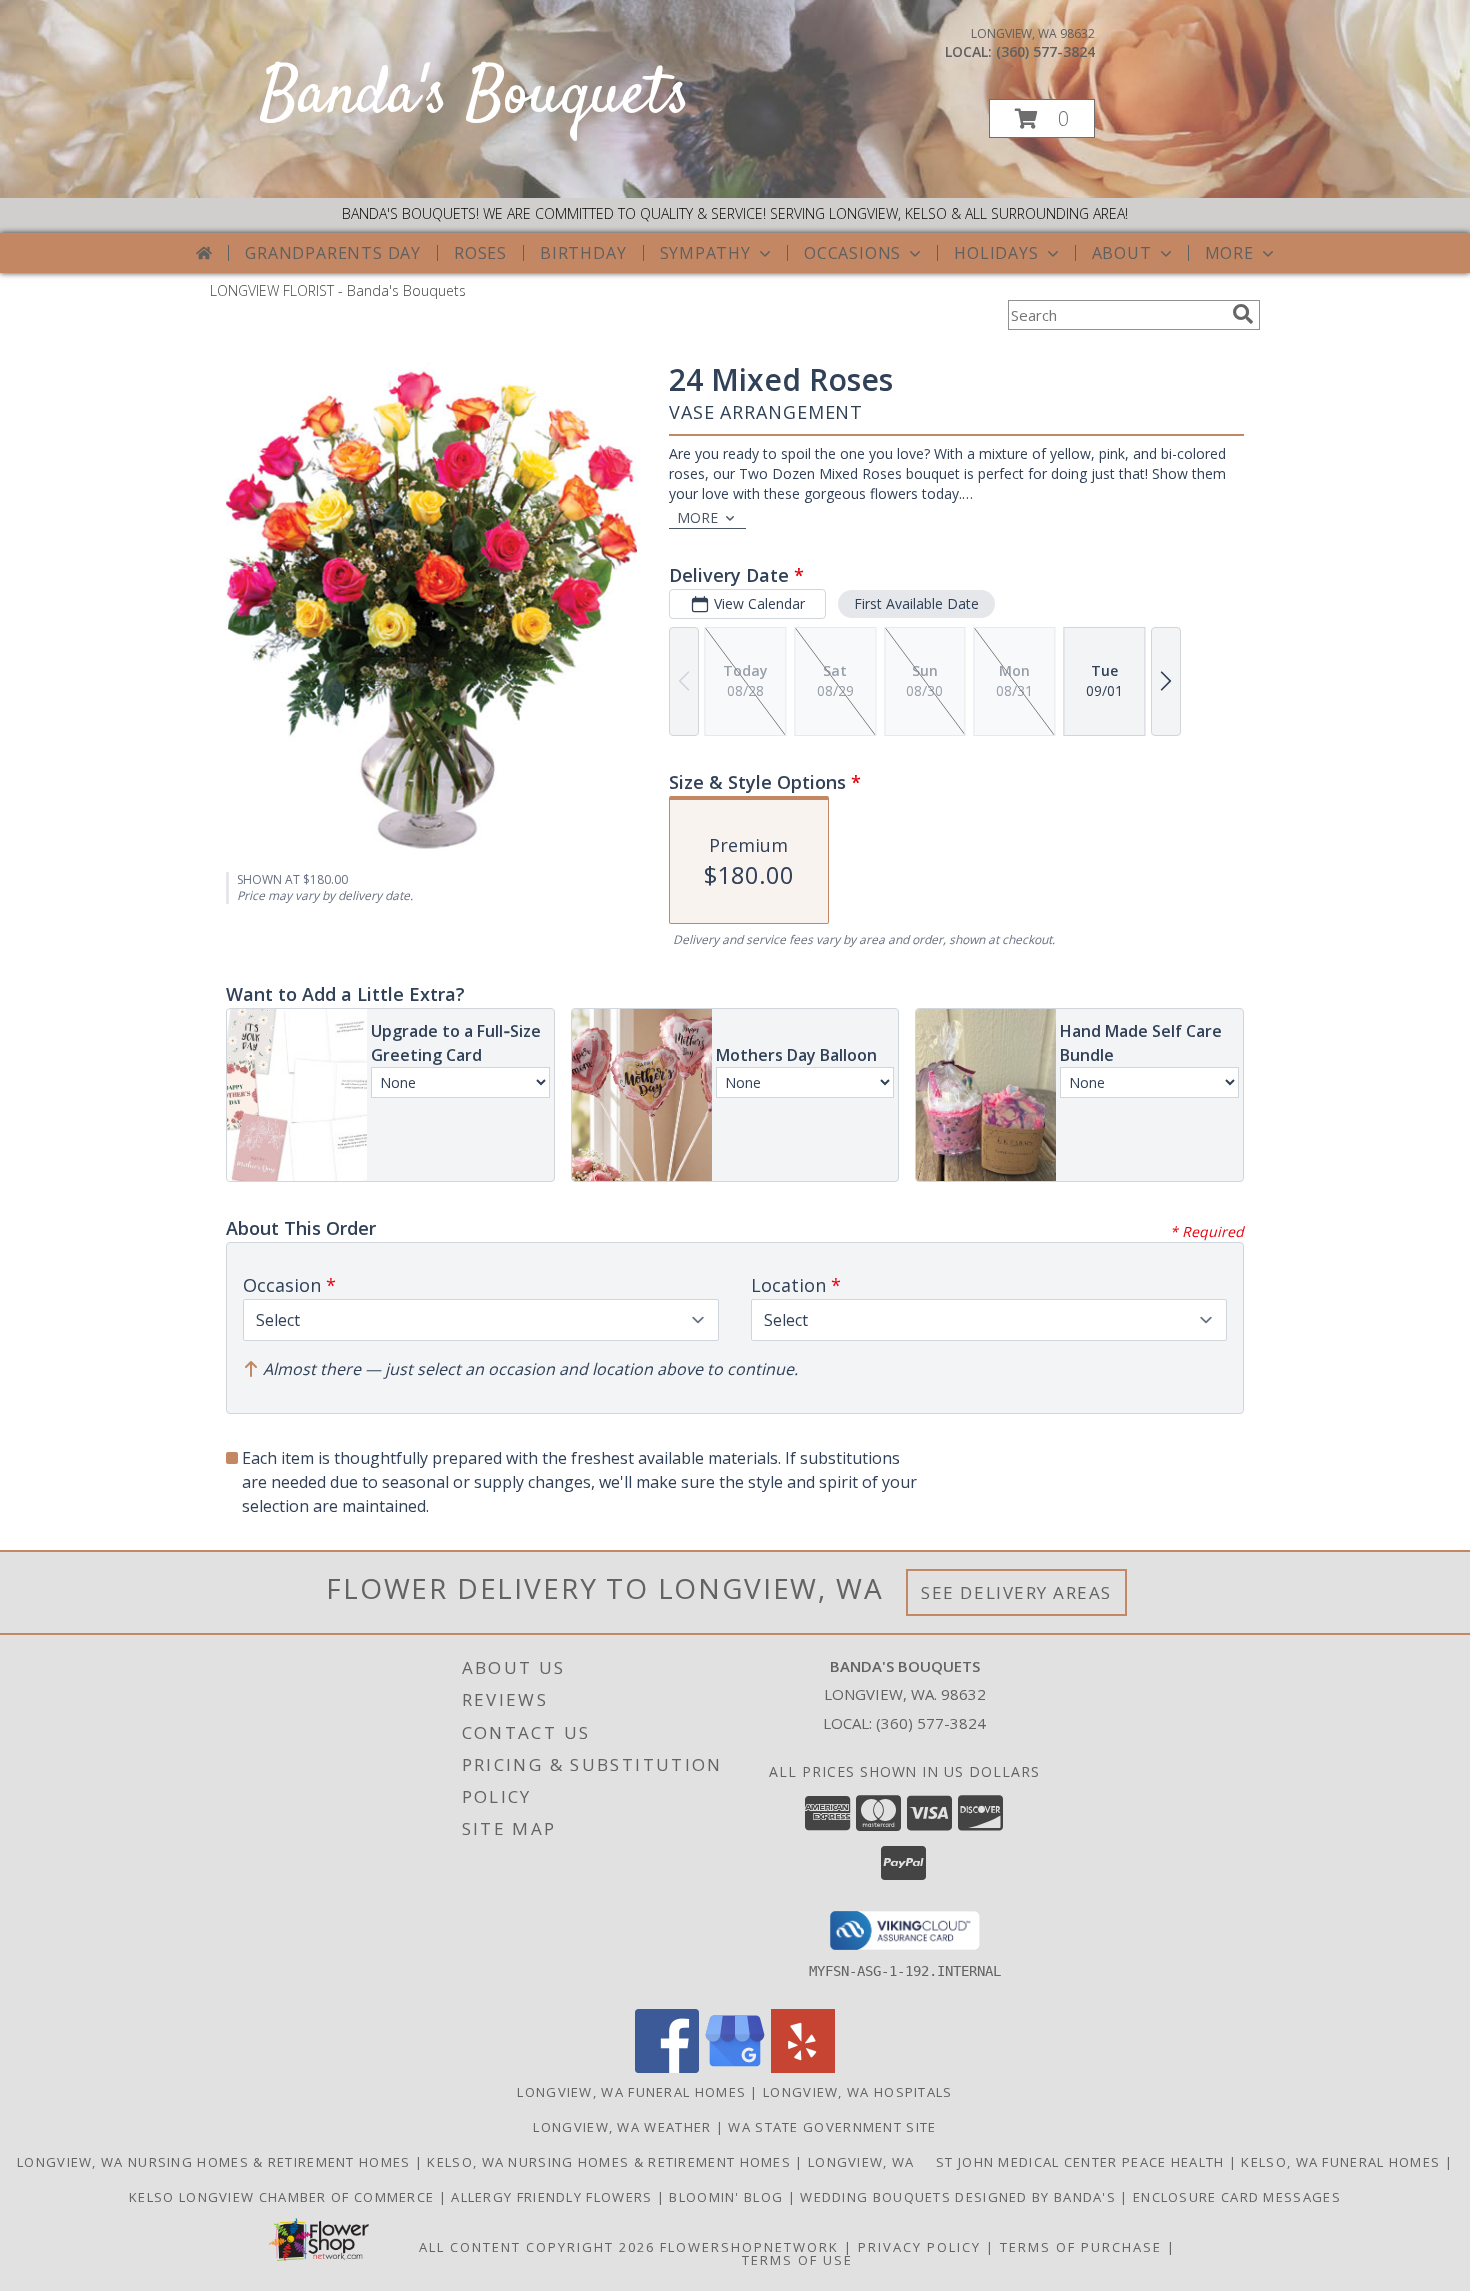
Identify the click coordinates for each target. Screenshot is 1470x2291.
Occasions (852, 253)
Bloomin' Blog (728, 2197)
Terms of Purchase (1081, 2247)
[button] (1042, 118)
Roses (480, 253)
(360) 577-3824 (1045, 51)
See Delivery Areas (1016, 1592)
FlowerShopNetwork (749, 2247)
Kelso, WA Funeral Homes (1342, 2162)
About (1122, 253)
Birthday (583, 253)
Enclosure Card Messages (1237, 2197)
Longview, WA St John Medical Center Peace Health (1018, 2162)
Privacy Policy (919, 2247)
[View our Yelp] (803, 2067)
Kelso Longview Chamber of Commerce (284, 2197)
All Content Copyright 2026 (537, 2247)
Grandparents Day (333, 253)
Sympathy (705, 253)
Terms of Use (797, 2260)
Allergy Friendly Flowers (554, 2197)
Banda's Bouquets (475, 96)
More (1229, 253)
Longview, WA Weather (622, 2127)
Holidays (996, 253)
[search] (1243, 314)
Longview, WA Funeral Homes (631, 2092)
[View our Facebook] (667, 2067)
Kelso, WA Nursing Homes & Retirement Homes (611, 2162)
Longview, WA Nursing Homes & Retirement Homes (216, 2162)
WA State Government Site (832, 2127)
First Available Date (916, 603)
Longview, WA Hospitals (858, 2092)
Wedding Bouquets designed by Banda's (960, 2197)
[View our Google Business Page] (735, 2067)
